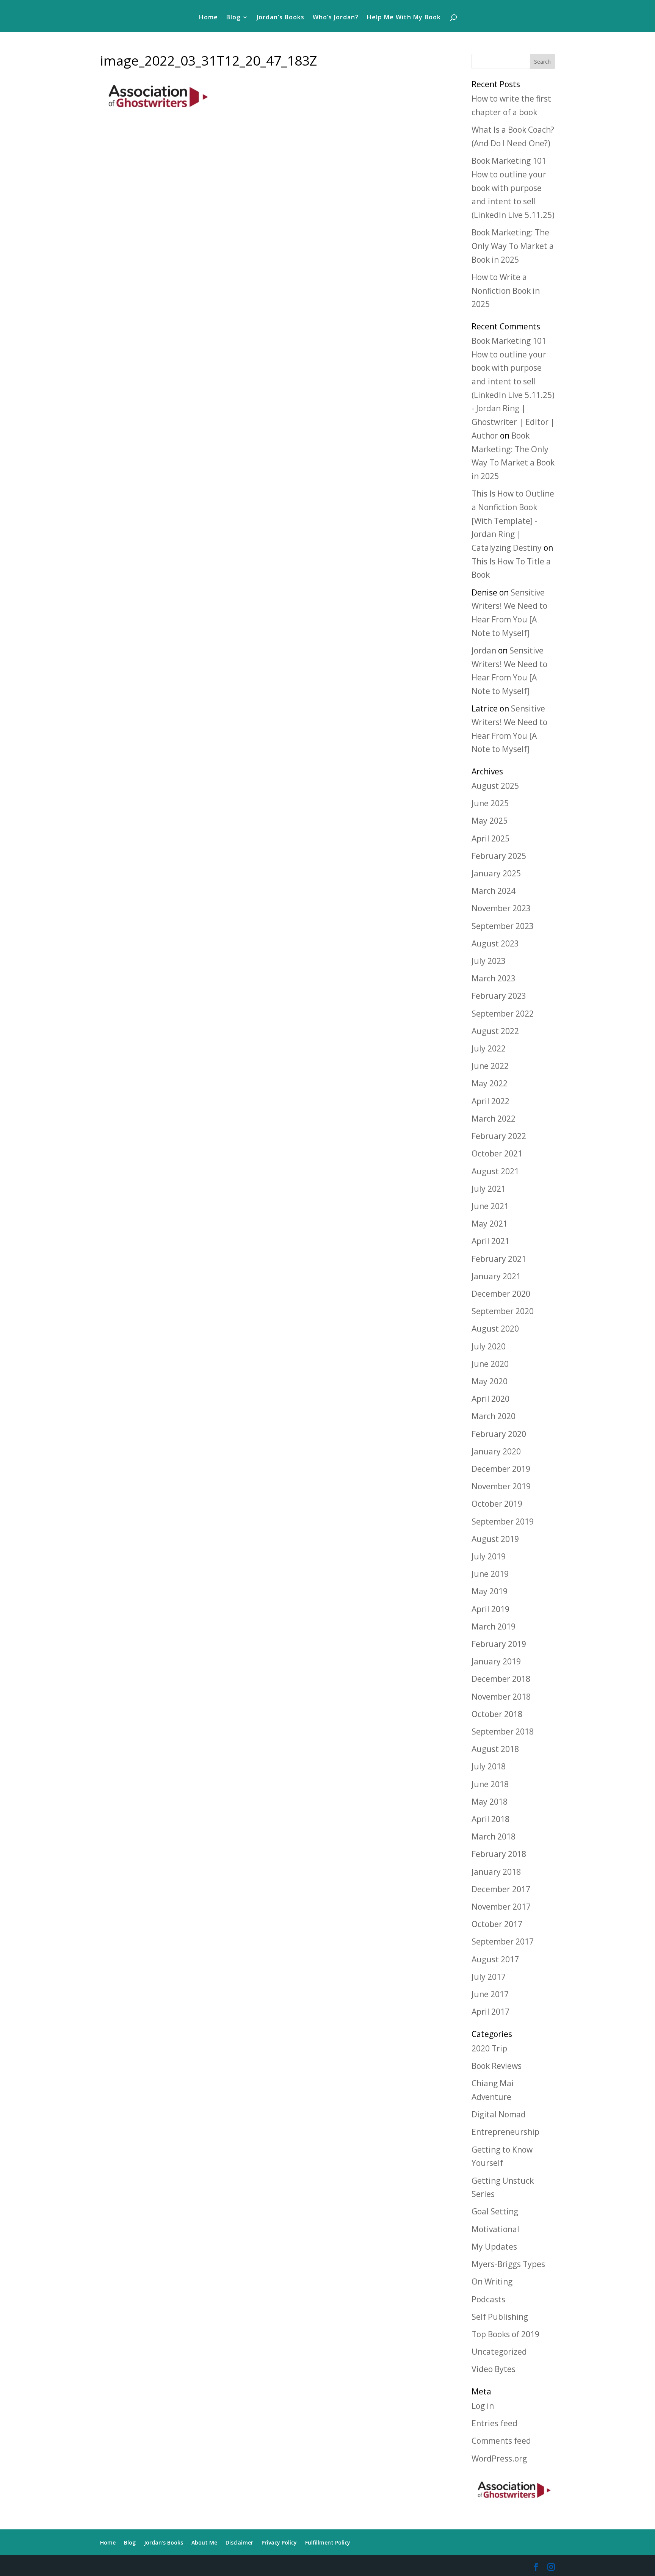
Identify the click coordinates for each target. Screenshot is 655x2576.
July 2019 (489, 1556)
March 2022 (494, 1119)
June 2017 (490, 1994)
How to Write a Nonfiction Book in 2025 (506, 291)
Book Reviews (497, 2066)
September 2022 (503, 1014)
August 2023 (495, 943)
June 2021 (490, 1206)
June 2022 (490, 1066)
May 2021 (490, 1224)
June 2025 (490, 803)
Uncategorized (499, 2352)
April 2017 (490, 2012)
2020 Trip (489, 2048)
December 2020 (501, 1294)
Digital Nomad (499, 2114)
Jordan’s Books (280, 18)
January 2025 (496, 873)
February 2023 (499, 996)
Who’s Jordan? (336, 18)
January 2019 (496, 1661)
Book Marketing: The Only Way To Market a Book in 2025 (513, 246)
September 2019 (503, 1521)
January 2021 (496, 1276)
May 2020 (490, 1381)
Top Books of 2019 (505, 2334)
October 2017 (497, 1924)
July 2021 (489, 1189)
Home (208, 18)
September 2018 (503, 1731)
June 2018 (490, 1784)
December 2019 (501, 1469)
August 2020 (495, 1329)
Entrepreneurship (505, 2132)
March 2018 (494, 1836)
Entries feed (494, 2423)
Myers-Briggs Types (508, 2264)
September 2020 (503, 1311)
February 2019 (499, 1644)
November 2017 (501, 1907)
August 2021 (495, 1171)
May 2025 (490, 821)
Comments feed (501, 2441)
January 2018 (496, 1872)
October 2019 (497, 1504)
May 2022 (490, 1083)
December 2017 (501, 1889)
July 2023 (489, 961)
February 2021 (499, 1259)
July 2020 (489, 1346)
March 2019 (494, 1626)
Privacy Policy (279, 2542)
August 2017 (495, 1959)
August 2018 (495, 1749)
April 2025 (490, 838)
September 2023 (503, 926)
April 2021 (490, 1241)
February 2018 (499, 1854)
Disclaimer (239, 2542)
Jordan (484, 650)
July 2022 (489, 1048)
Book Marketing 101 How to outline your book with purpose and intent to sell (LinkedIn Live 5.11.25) (513, 188)
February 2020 (499, 1434)
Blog (233, 18)
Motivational (495, 2229)
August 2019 (495, 1539)
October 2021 (497, 1153)
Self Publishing (500, 2317)
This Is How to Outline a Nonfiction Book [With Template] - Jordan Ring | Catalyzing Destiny (513, 521)
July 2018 (489, 1766)
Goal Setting (495, 2211)
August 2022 (495, 1031)
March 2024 (494, 891)
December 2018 (501, 1679)
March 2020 (494, 1416)
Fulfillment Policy (328, 2542)
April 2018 (490, 1819)
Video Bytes (494, 2369)
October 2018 (497, 1714)
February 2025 (499, 856)
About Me (204, 2542)
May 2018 (490, 1802)
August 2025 (495, 786)
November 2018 (501, 1697)
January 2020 (496, 1451)
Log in (483, 2406)
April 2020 (490, 1399)
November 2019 (501, 1486)
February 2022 (499, 1136)
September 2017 (503, 1941)
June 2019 (490, 1574)
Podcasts (488, 2299)
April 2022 (490, 1101)
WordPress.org (499, 2458)
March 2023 (494, 978)
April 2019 (490, 1609)
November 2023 (501, 908)
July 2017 (489, 1977)
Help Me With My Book (404, 18)
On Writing (492, 2281)
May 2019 (490, 1591)
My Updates (494, 2247)
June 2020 (490, 1364)
